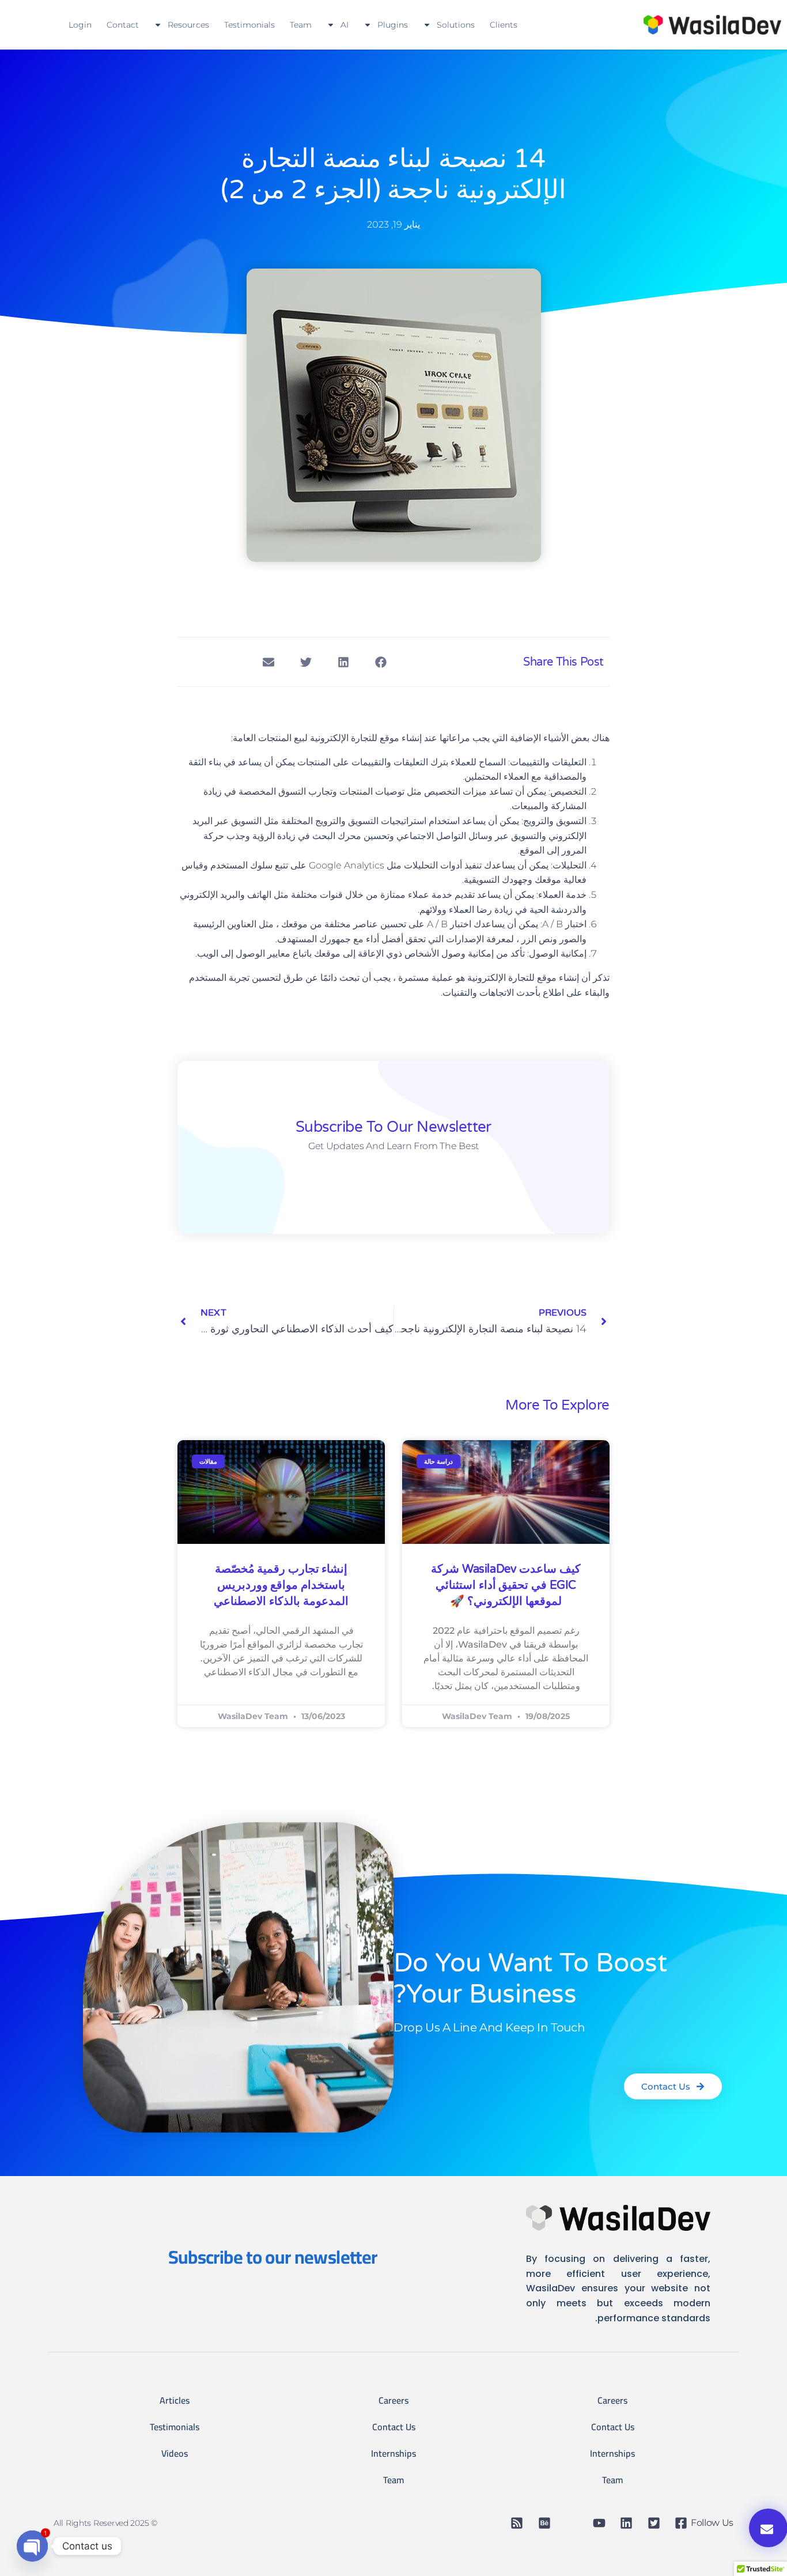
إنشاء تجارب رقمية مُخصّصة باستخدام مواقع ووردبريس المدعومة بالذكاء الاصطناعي (281, 1585)
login (80, 25)
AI (345, 25)
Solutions (456, 25)
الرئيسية (209, 924)
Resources (188, 25)
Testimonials (249, 25)
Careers (612, 2400)
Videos (175, 2453)
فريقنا (535, 1644)
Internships (612, 2453)
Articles (175, 2400)
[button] (381, 662)
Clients (504, 25)
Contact (123, 25)
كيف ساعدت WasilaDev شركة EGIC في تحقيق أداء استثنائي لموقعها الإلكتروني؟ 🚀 (506, 1585)
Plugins (393, 25)
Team (301, 25)
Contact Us (613, 2427)
